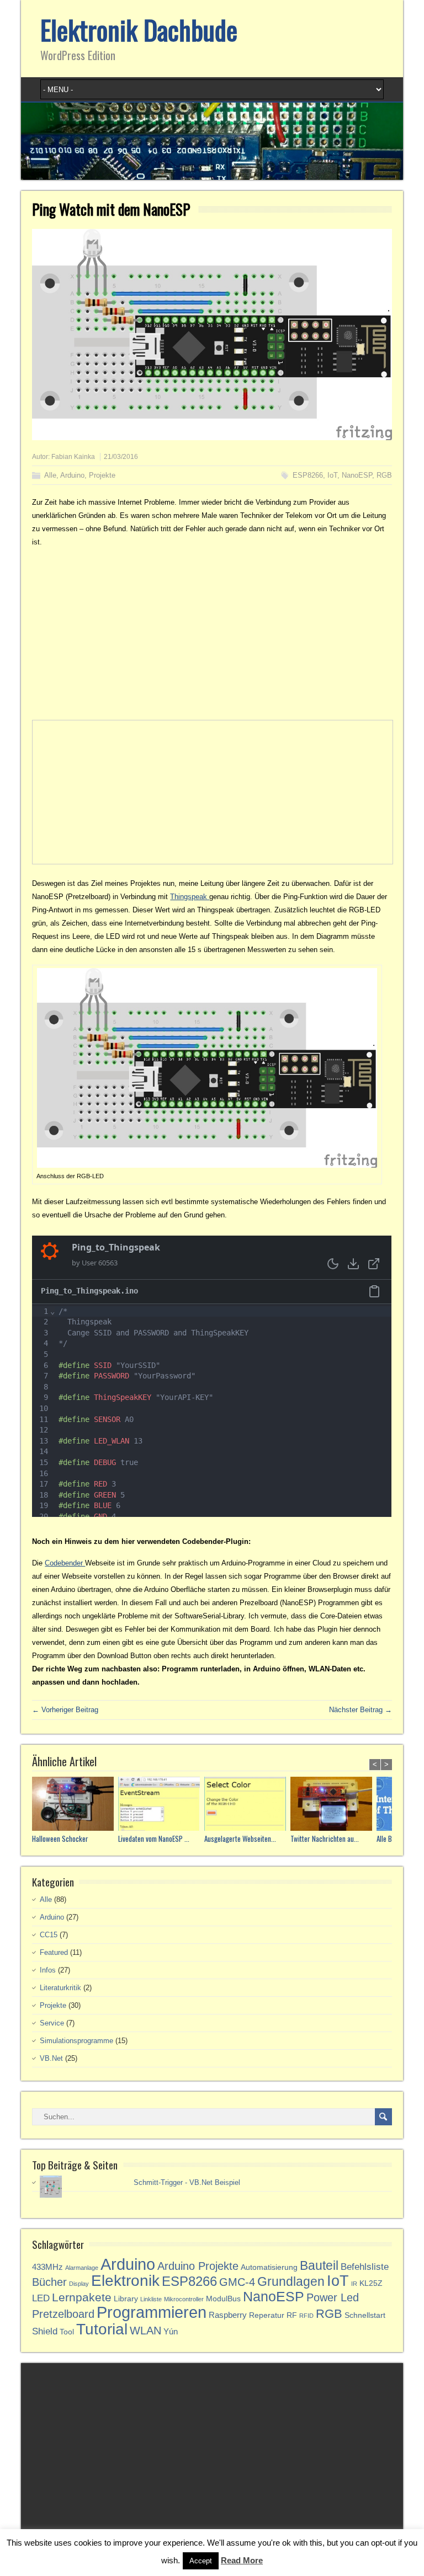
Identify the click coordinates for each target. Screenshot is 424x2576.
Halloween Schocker (60, 1839)
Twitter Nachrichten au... (325, 1839)
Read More (242, 2560)
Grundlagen (291, 2281)
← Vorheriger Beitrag (65, 1710)
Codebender (65, 1563)
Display (79, 2284)
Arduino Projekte (198, 2266)
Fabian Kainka (73, 457)
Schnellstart (365, 2315)
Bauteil (319, 2265)
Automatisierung (269, 2267)
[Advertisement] (212, 634)
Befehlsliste (365, 2267)
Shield (45, 2331)
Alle (50, 475)
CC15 (49, 1935)
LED (41, 2298)
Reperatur (267, 2315)
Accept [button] (201, 2561)
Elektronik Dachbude (139, 30)
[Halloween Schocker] (75, 1805)
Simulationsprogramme (76, 2041)
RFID (306, 2316)
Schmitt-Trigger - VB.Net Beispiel (187, 2182)
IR (354, 2284)
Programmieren (152, 2312)
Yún (171, 2331)
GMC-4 (237, 2282)
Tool (67, 2332)
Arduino (72, 475)
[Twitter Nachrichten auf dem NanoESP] (333, 1805)
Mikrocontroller (184, 2299)
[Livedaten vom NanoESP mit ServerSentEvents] (161, 1805)
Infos (48, 1970)
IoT (332, 475)
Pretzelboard (63, 2314)
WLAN (145, 2331)
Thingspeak (190, 897)
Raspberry (228, 2315)
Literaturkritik (60, 1988)
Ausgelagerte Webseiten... (240, 1839)
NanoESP (357, 475)
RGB (384, 475)
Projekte (102, 475)
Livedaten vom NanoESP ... (154, 1839)
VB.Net (51, 2058)
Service (52, 2023)
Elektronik (125, 2281)
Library (126, 2299)
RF (292, 2315)
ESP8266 (308, 475)
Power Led (333, 2297)
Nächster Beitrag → (361, 1710)
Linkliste (151, 2299)
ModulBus (223, 2299)
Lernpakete (82, 2297)
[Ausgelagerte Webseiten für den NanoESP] (247, 1805)
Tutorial (102, 2329)
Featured (54, 1952)
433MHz (47, 2267)
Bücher (49, 2282)
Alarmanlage (82, 2268)
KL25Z (371, 2283)
